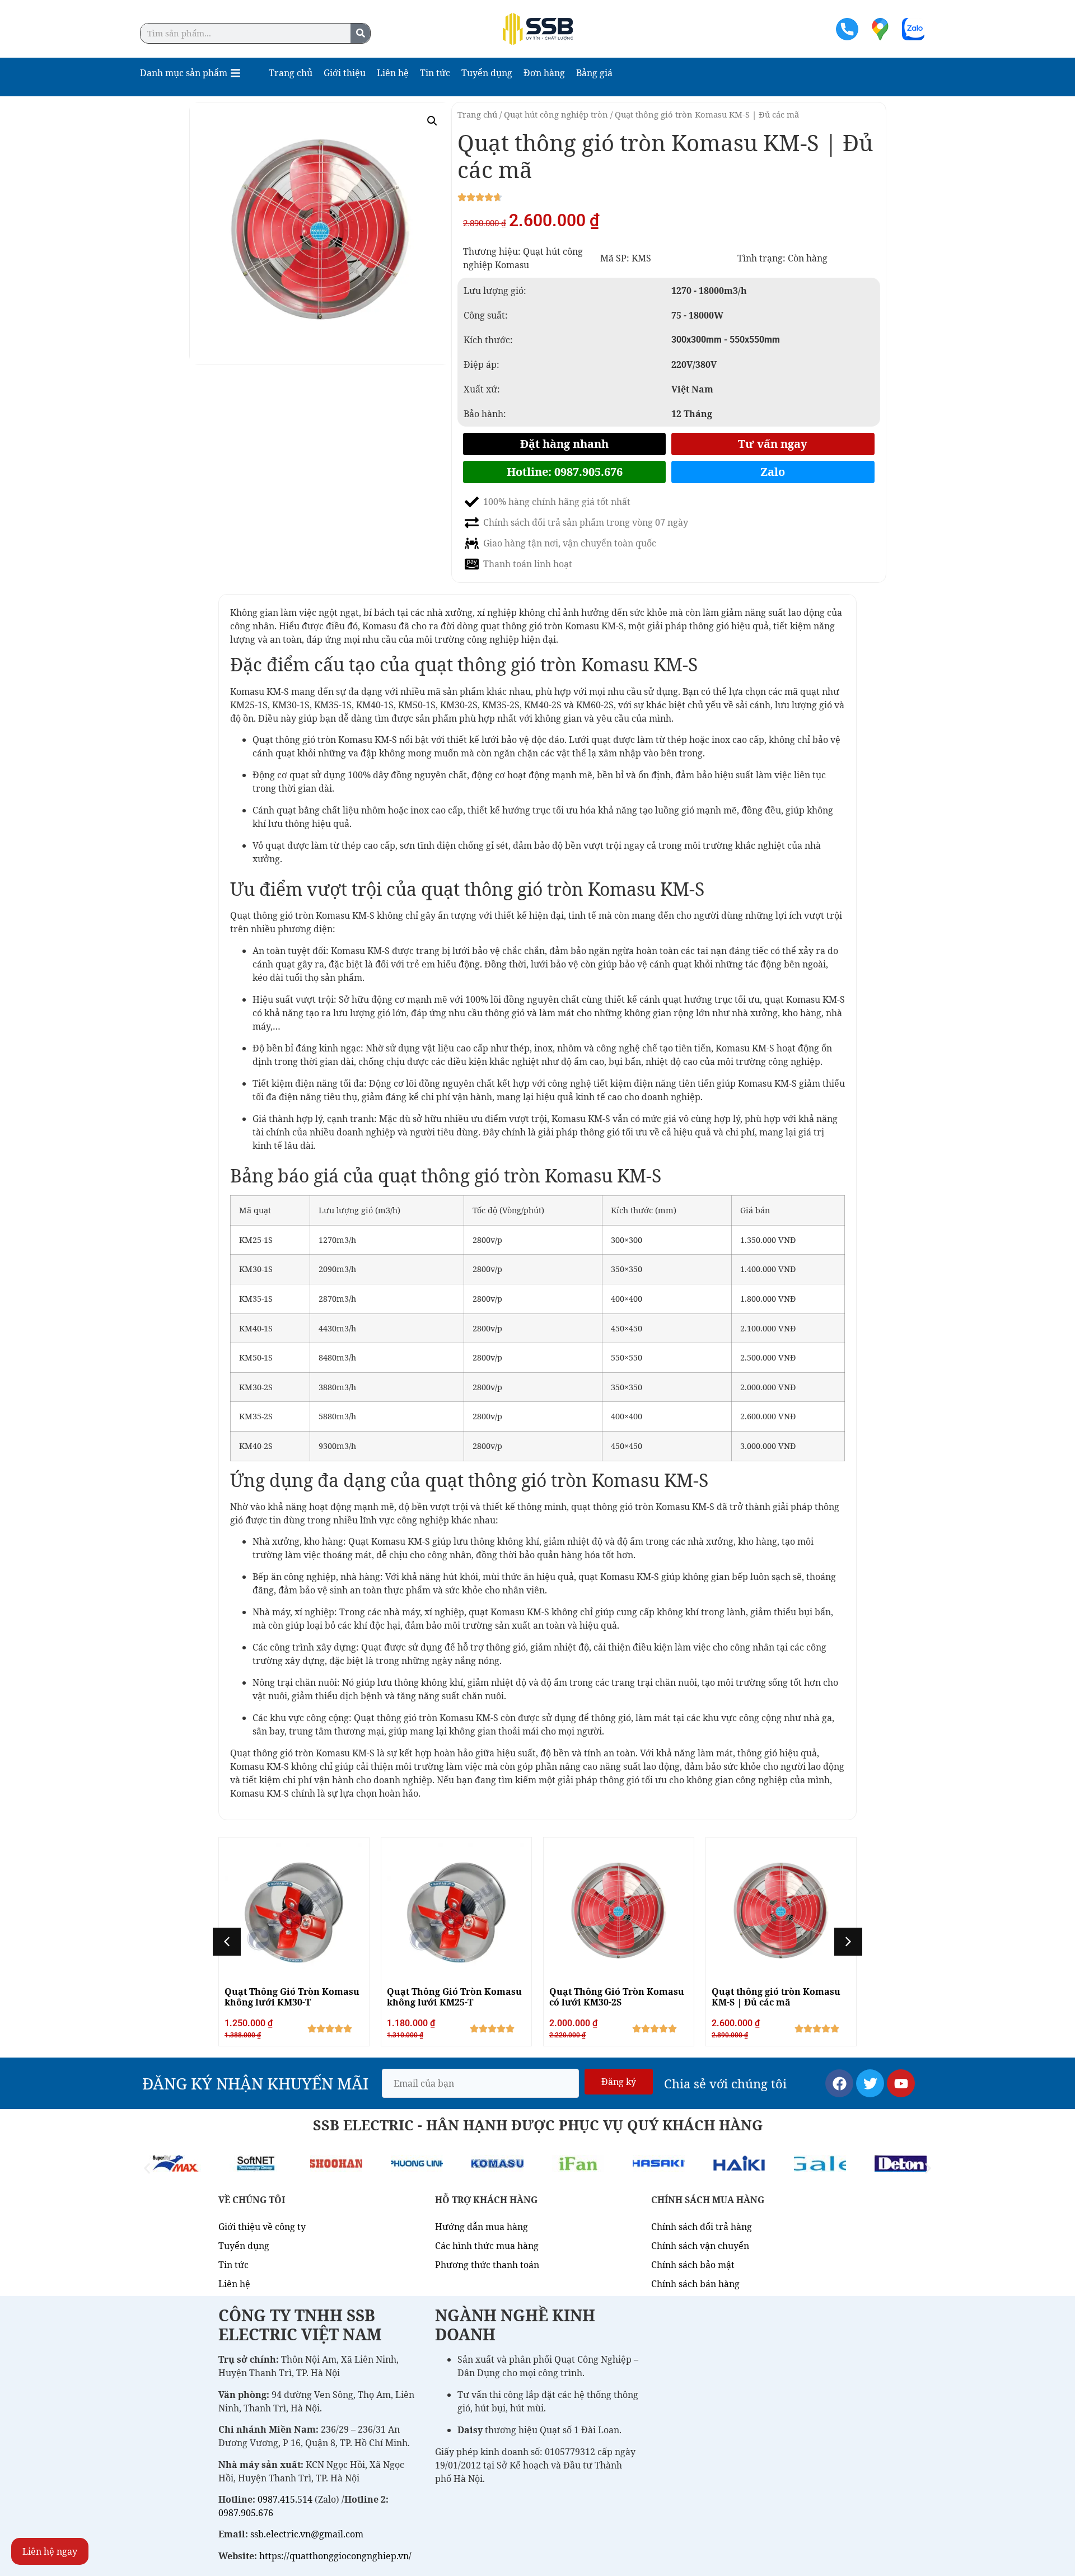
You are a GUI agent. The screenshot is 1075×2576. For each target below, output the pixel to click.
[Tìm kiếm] (360, 33)
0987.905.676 (246, 2513)
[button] (432, 121)
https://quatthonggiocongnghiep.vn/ (335, 2556)
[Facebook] (839, 2083)
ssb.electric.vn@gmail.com (307, 2535)
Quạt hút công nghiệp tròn (556, 114)
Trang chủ (477, 114)
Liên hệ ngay (50, 2551)
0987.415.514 (285, 2499)
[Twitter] (870, 2083)
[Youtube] (901, 2083)
